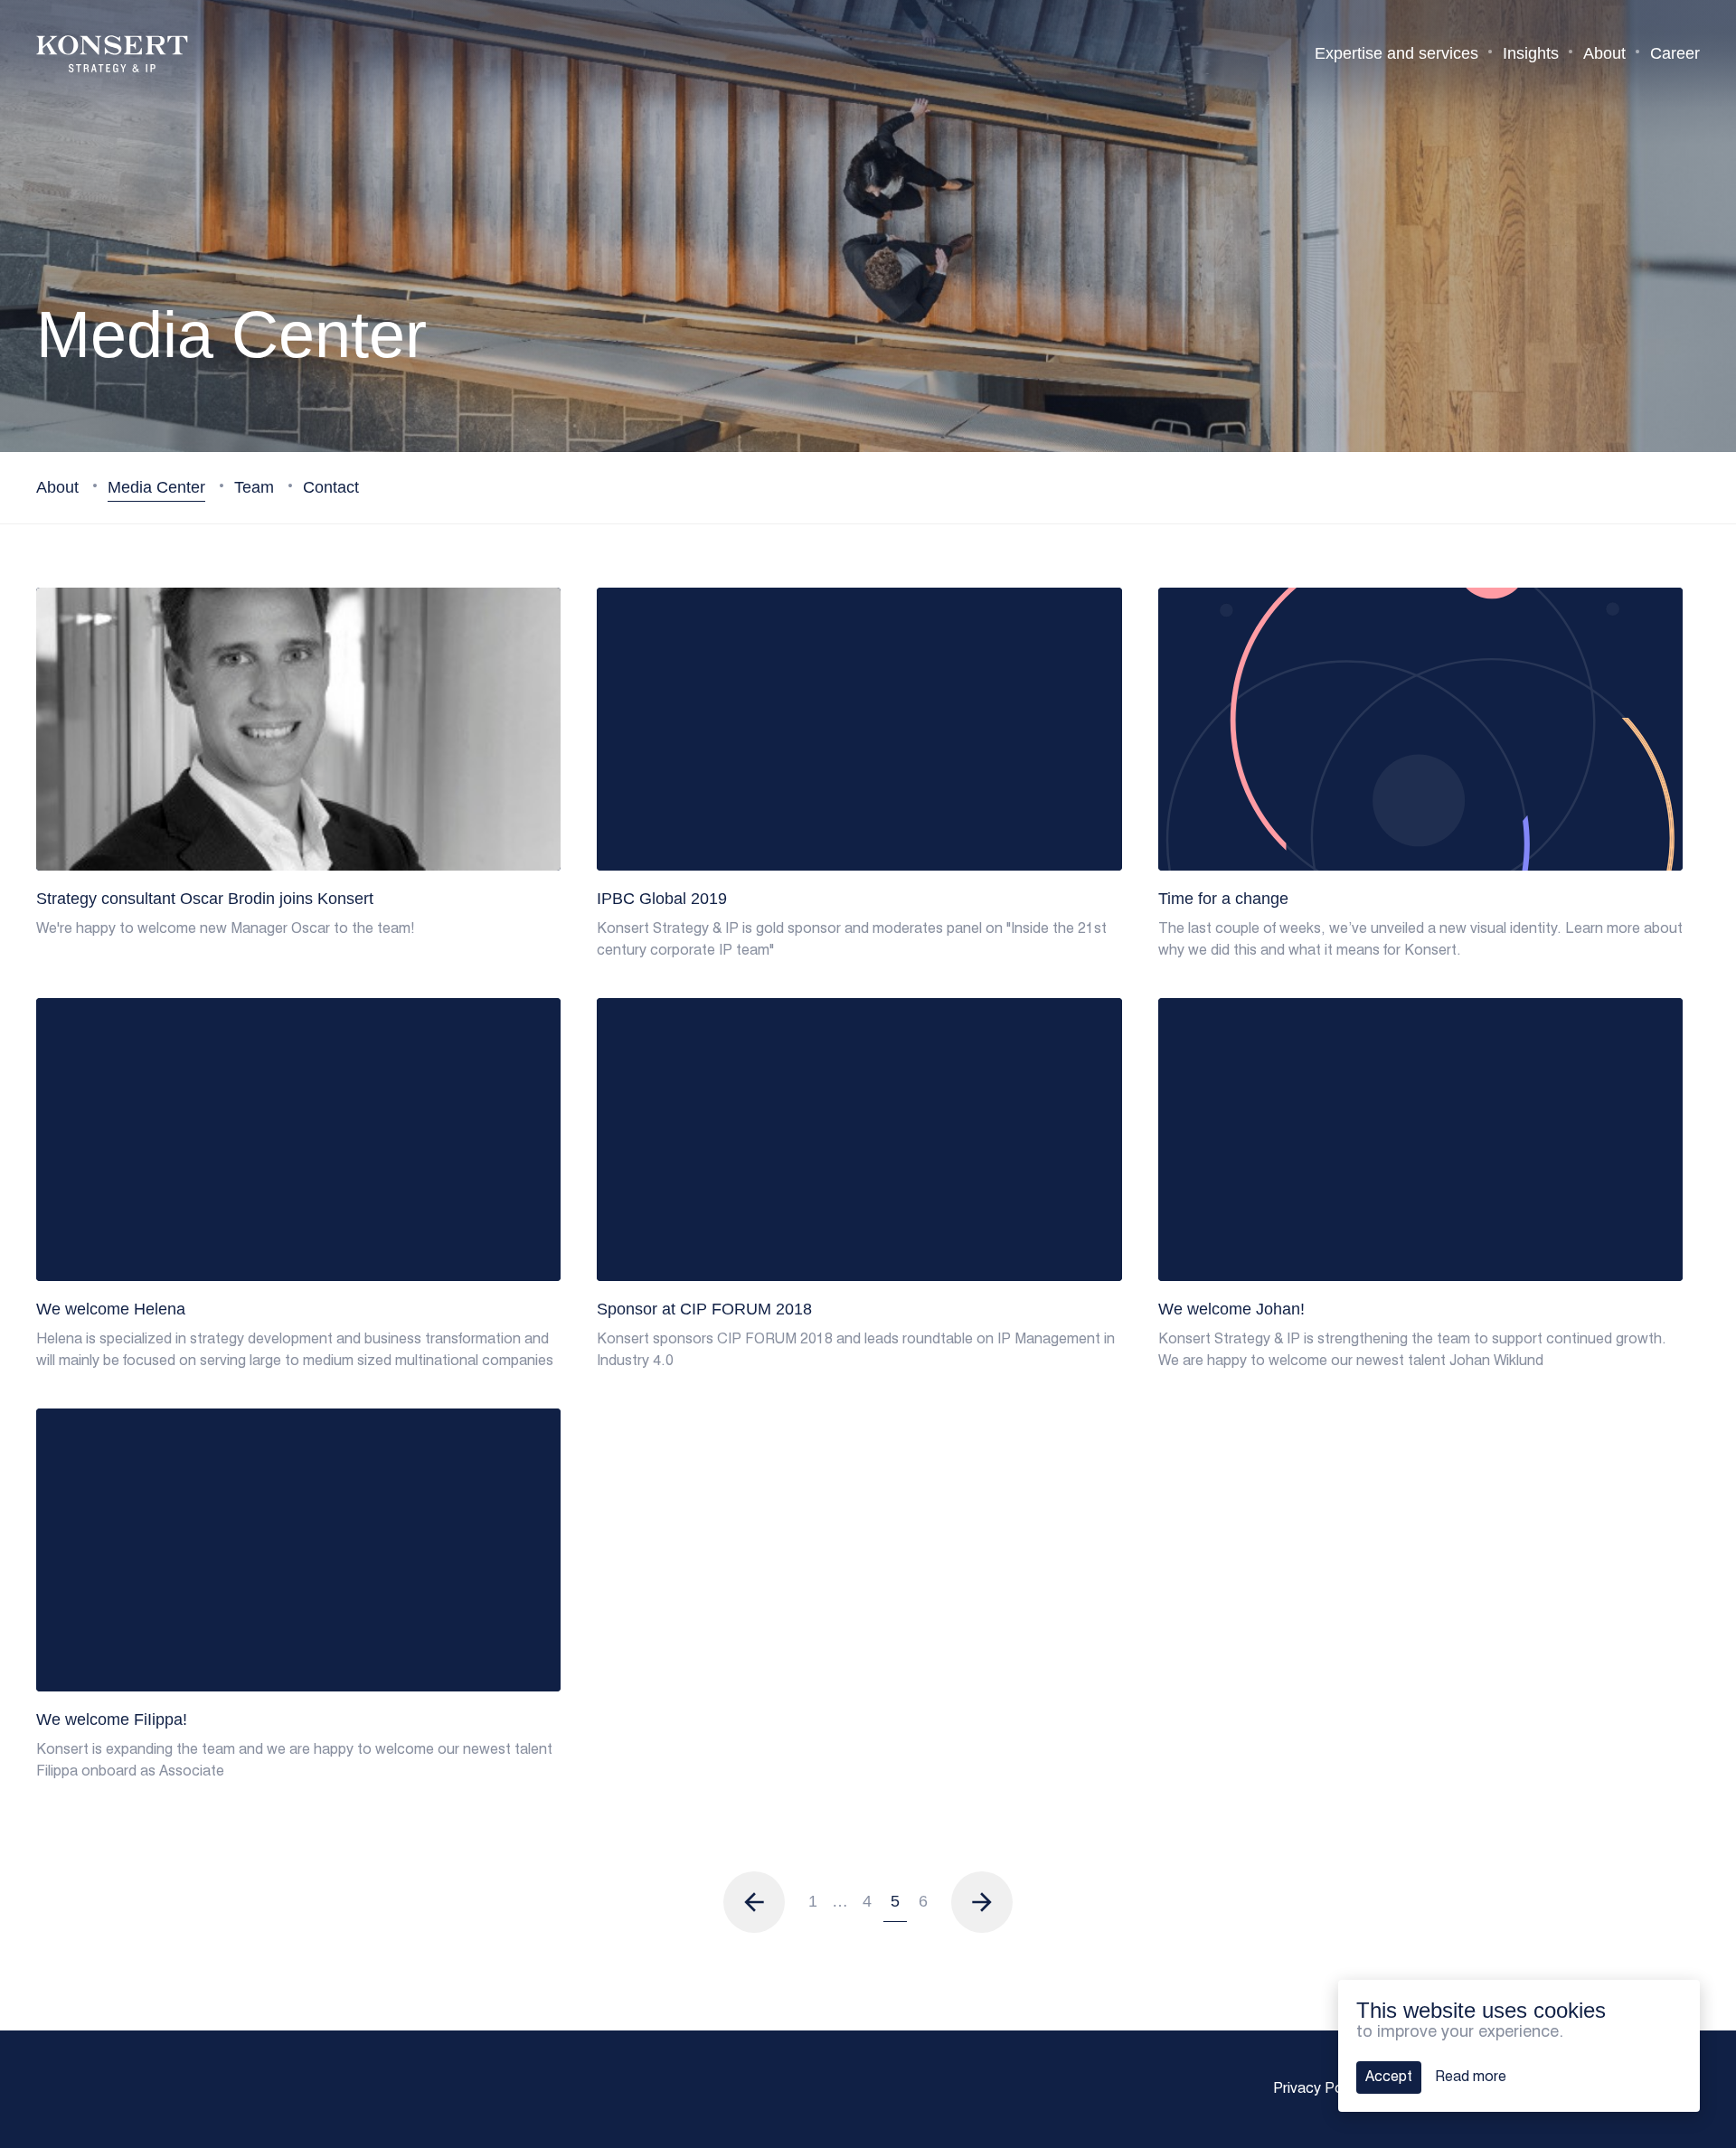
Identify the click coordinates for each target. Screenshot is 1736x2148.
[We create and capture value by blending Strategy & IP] (112, 54)
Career (1675, 53)
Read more (1471, 2077)
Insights (1531, 53)
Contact (331, 487)
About (1604, 53)
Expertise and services (1396, 53)
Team (256, 487)
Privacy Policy (1319, 2089)
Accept (1389, 2077)
